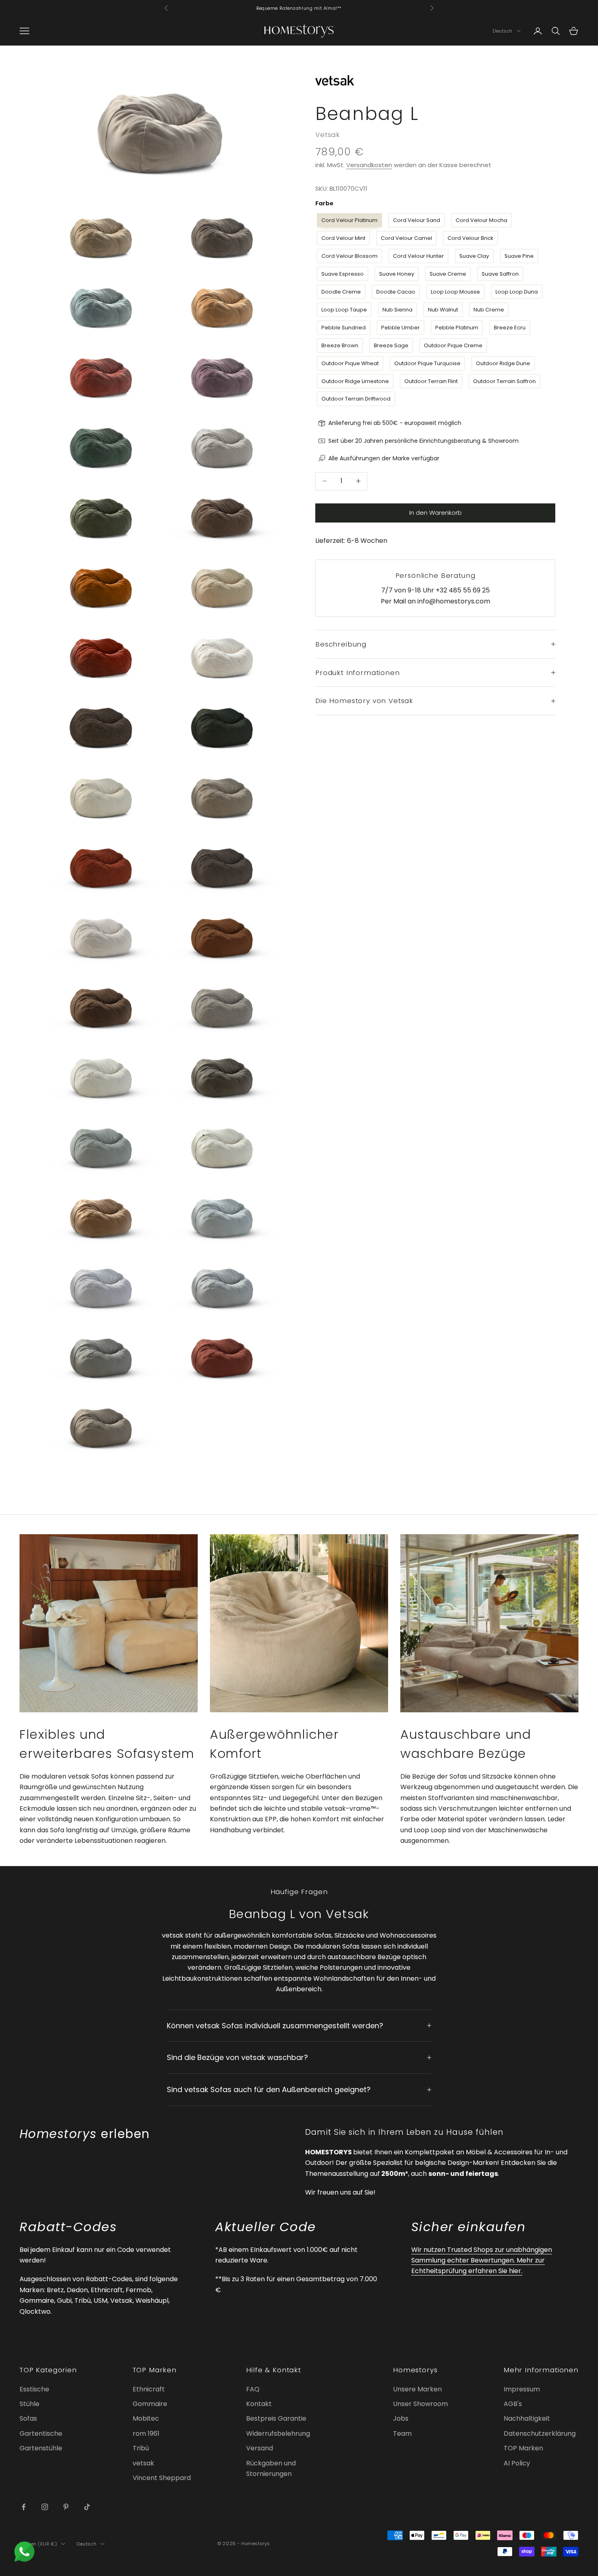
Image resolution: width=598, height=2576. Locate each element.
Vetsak (328, 135)
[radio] (349, 220)
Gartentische (41, 2433)
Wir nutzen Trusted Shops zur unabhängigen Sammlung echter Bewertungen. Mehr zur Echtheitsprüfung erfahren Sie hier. (482, 2260)
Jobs (401, 2418)
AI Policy (517, 2463)
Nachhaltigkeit (527, 2418)
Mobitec (146, 2418)
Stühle (29, 2404)
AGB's (513, 2404)
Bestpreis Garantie (276, 2418)
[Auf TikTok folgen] (87, 2507)
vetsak (143, 2463)
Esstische (34, 2389)
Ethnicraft (149, 2389)
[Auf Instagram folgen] (45, 2507)
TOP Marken (523, 2448)
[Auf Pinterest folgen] (66, 2507)
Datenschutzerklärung (540, 2433)
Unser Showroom (420, 2404)
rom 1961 (146, 2433)
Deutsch (503, 31)
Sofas (28, 2418)
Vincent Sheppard (162, 2478)
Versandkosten (369, 165)
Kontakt (259, 2404)
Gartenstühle (41, 2448)
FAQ (253, 2389)
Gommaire (150, 2404)
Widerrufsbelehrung (278, 2433)
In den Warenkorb (435, 513)
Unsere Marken (417, 2389)
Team (402, 2433)
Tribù (141, 2448)
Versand (260, 2448)
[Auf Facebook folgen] (24, 2507)
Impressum (522, 2389)
